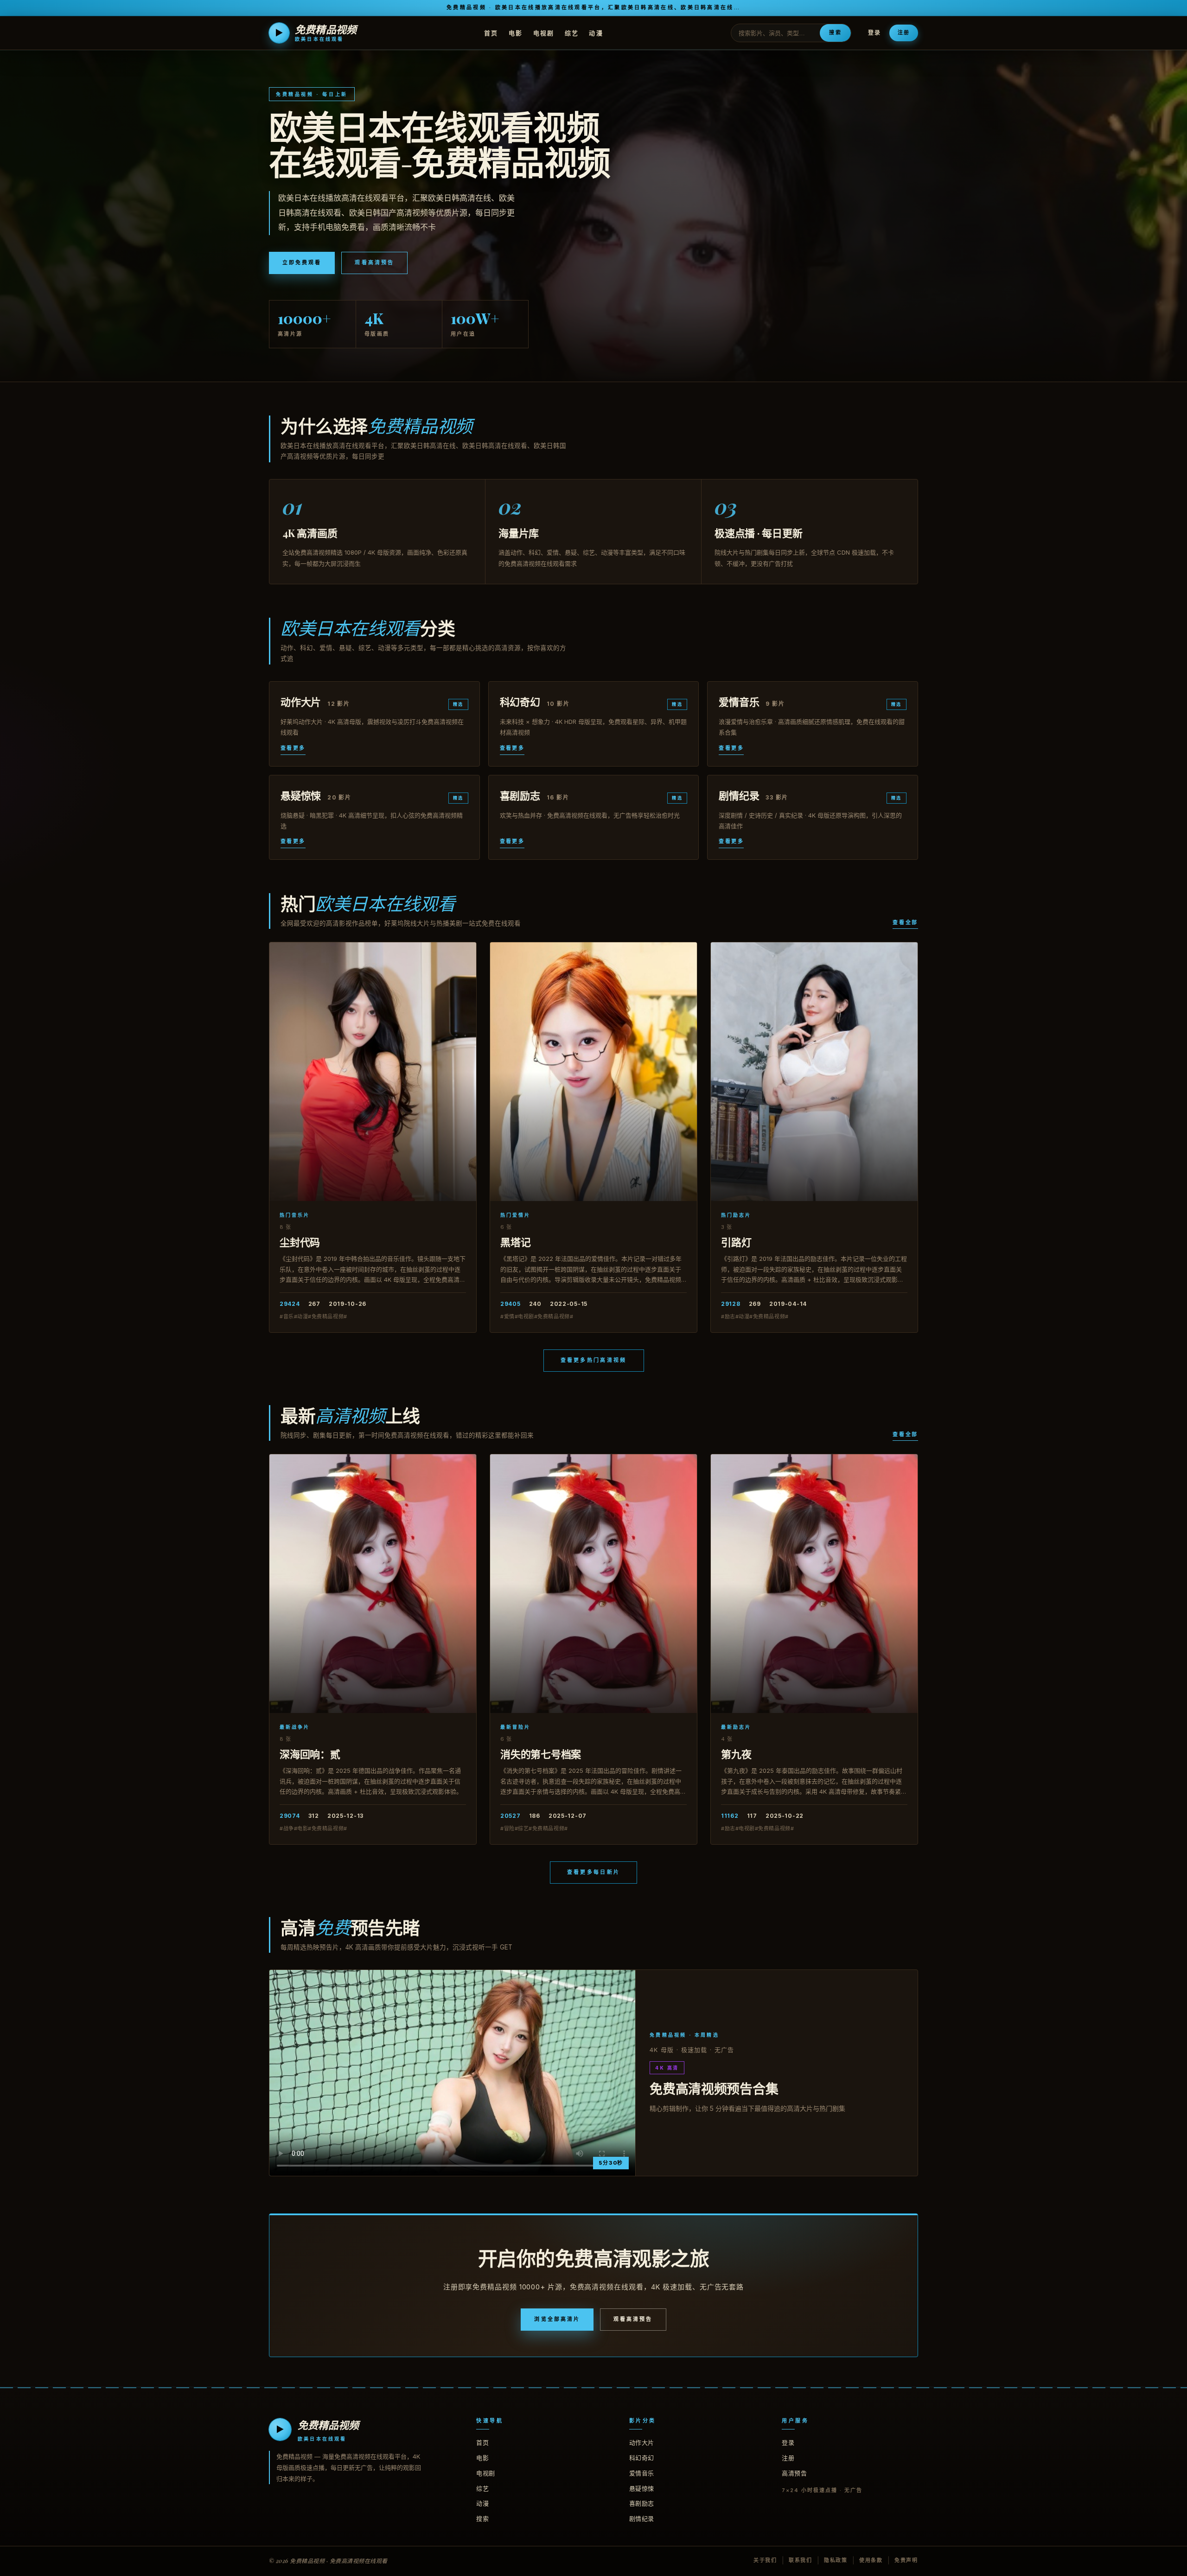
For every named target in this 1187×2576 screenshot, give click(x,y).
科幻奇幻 (642, 2458)
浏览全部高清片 (557, 2319)
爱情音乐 (642, 2473)
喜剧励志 (642, 2503)
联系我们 (801, 2560)
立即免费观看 (302, 262)
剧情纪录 (642, 2518)
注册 (904, 32)
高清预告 (794, 2473)
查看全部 (905, 922)
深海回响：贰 (310, 1754)
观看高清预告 (374, 262)
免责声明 (906, 2560)
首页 (491, 32)
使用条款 (871, 2560)
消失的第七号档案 (541, 1754)
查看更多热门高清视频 (594, 1360)
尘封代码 (300, 1242)
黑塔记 (515, 1242)
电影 (516, 32)
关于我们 (765, 2560)
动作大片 (642, 2442)
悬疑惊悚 (642, 2488)
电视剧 (544, 32)
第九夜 (736, 1754)
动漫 (596, 32)
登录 (874, 33)
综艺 (572, 32)
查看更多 (293, 748)
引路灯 (736, 1242)
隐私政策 (836, 2560)
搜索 (835, 32)
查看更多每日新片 (593, 1872)
